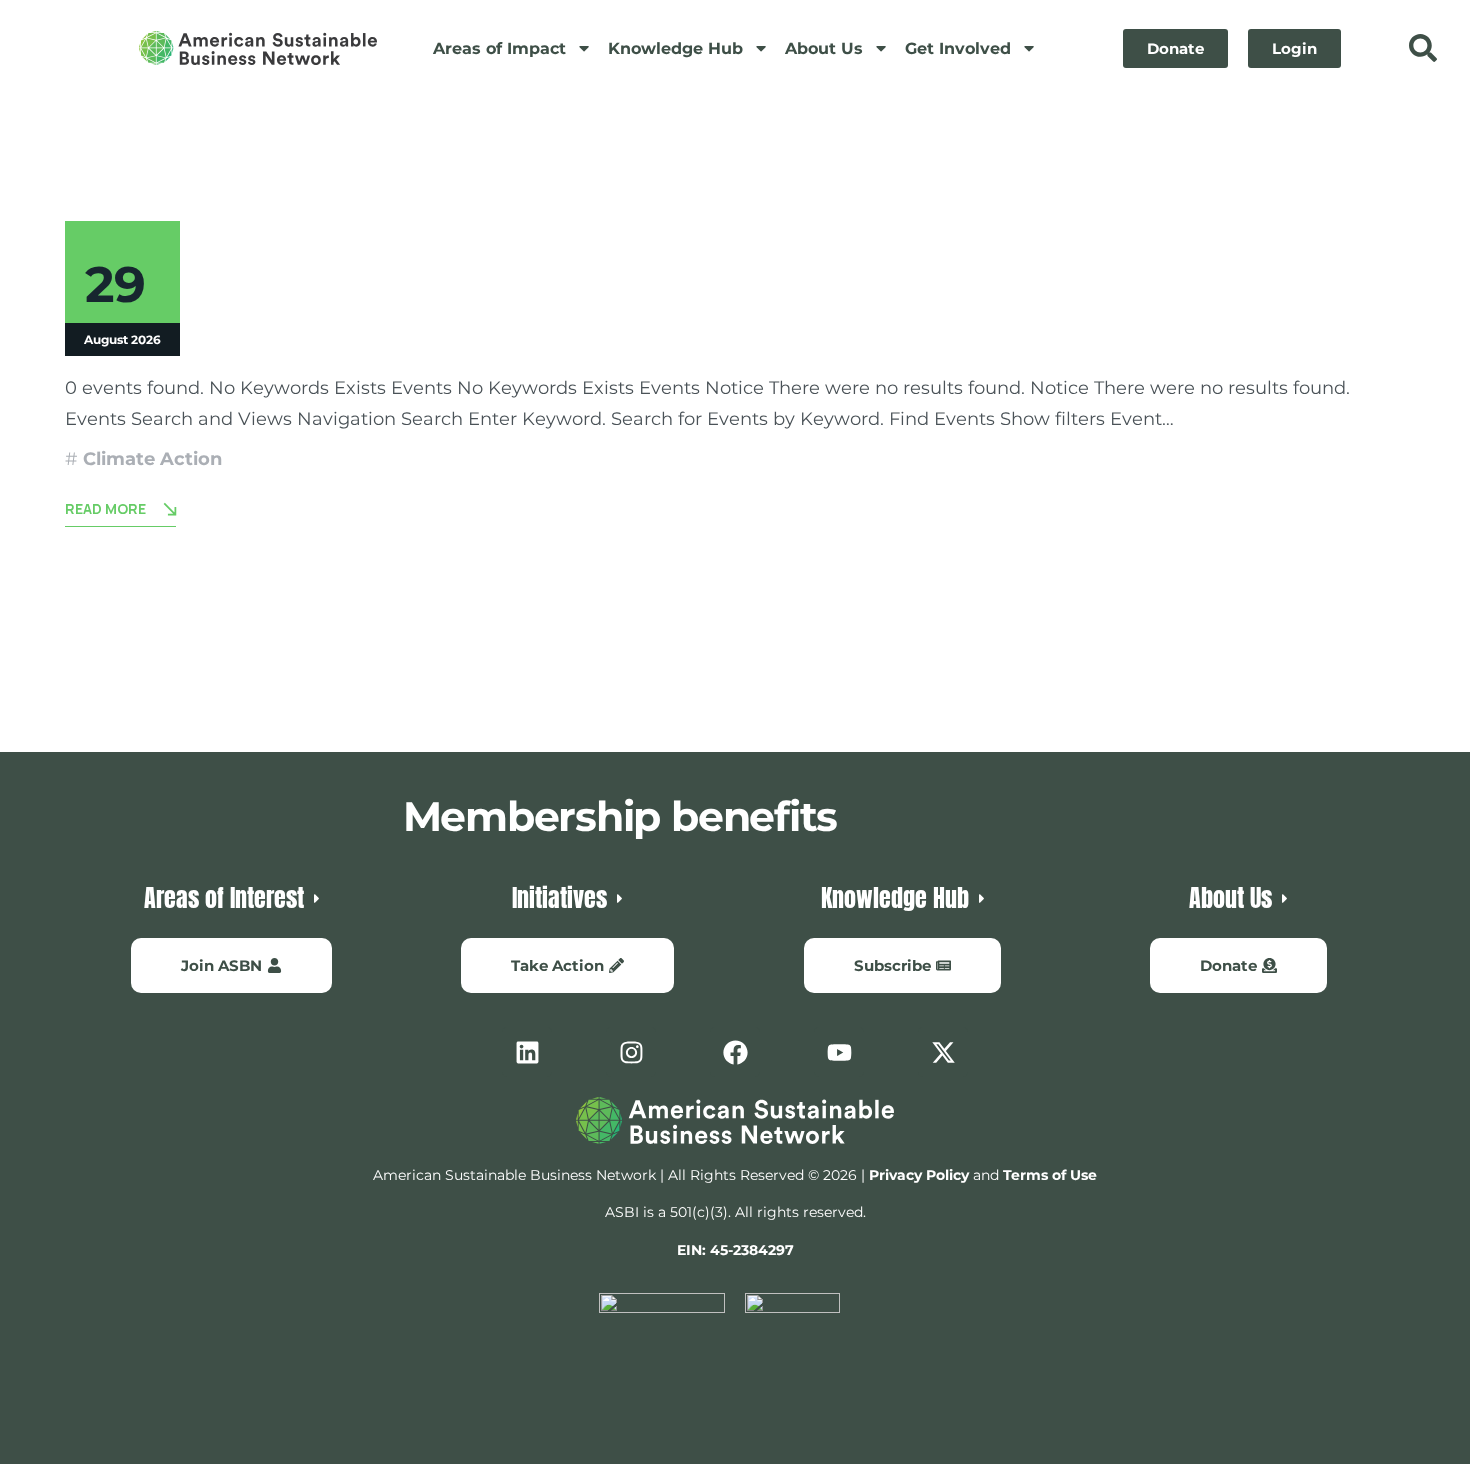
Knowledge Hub (675, 48)
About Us (824, 48)
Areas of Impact (499, 48)
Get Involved (958, 48)
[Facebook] (735, 1052)
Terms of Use (1050, 1175)
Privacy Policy (919, 1175)
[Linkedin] (527, 1052)
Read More (105, 508)
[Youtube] (839, 1052)
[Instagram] (631, 1052)
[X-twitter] (943, 1052)
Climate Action (152, 459)
